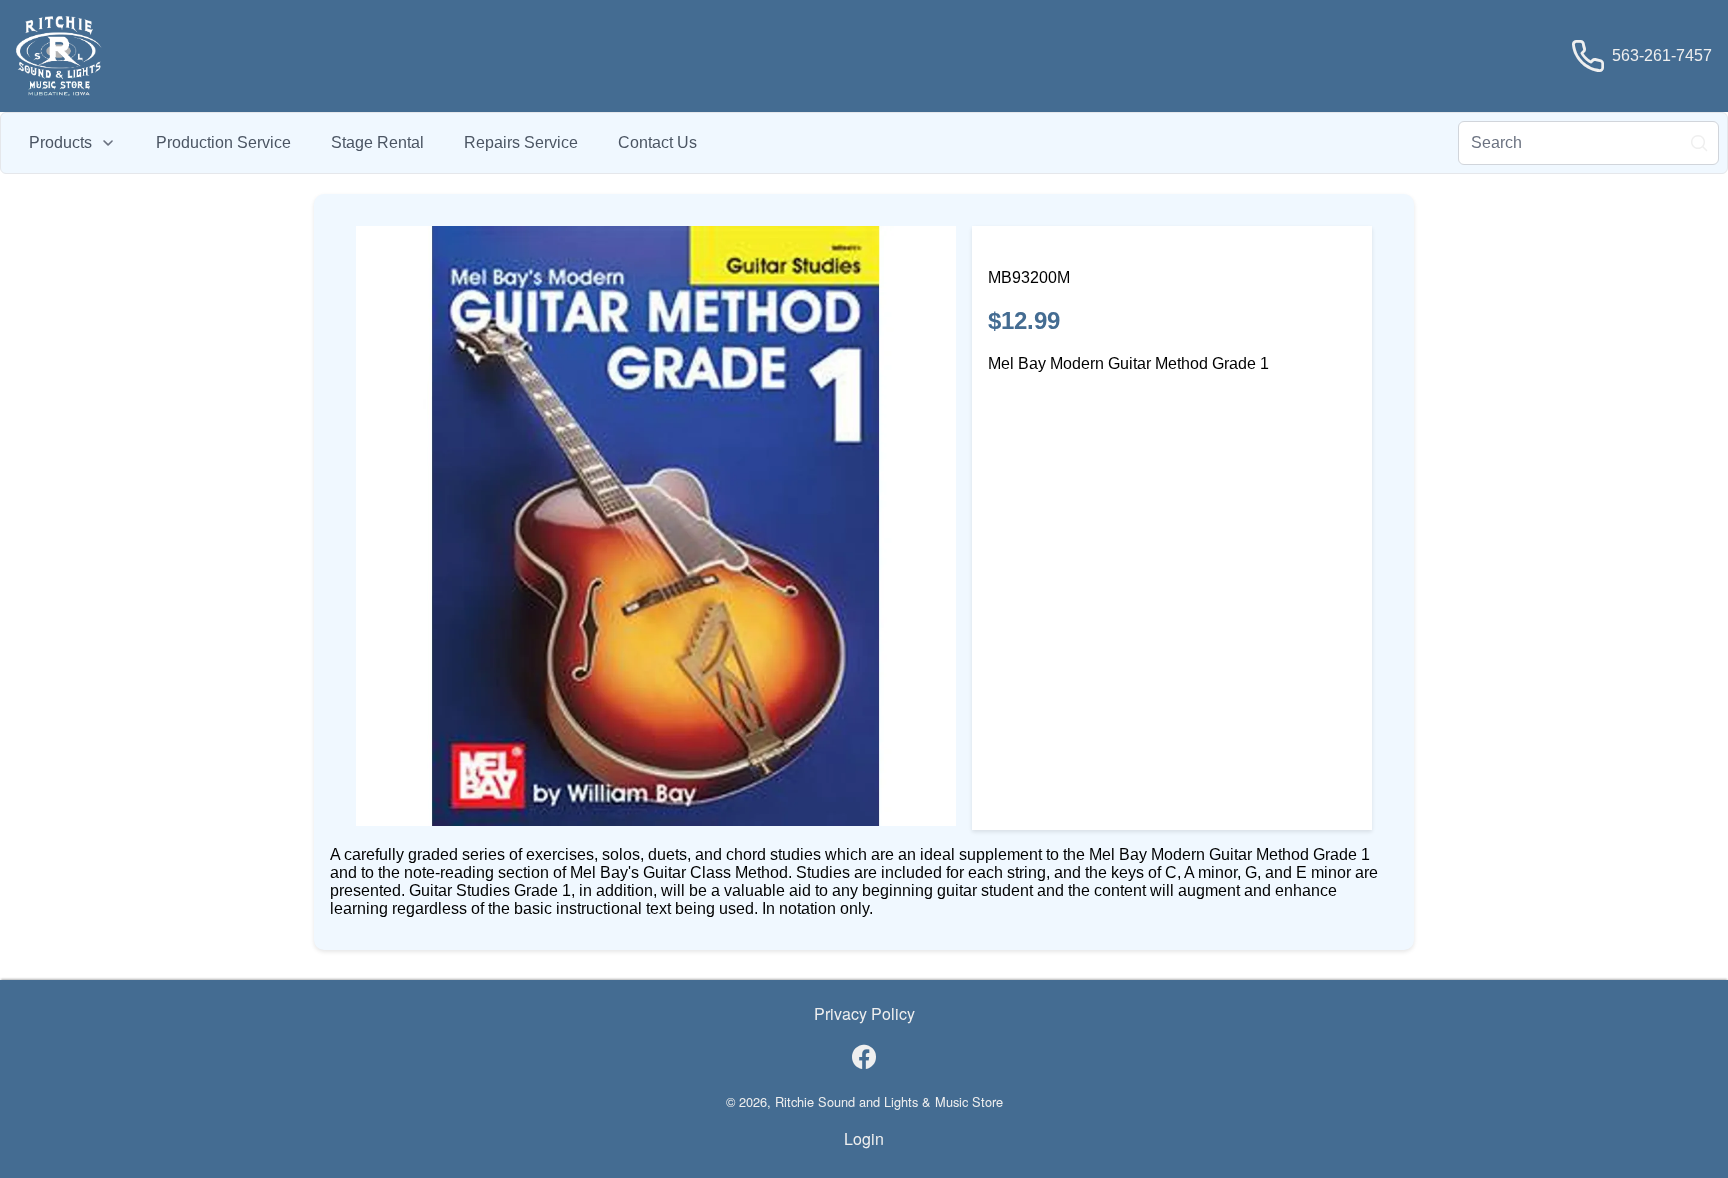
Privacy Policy (864, 1013)
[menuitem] (72, 143)
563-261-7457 (1662, 55)
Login (864, 1138)
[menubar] (363, 143)
